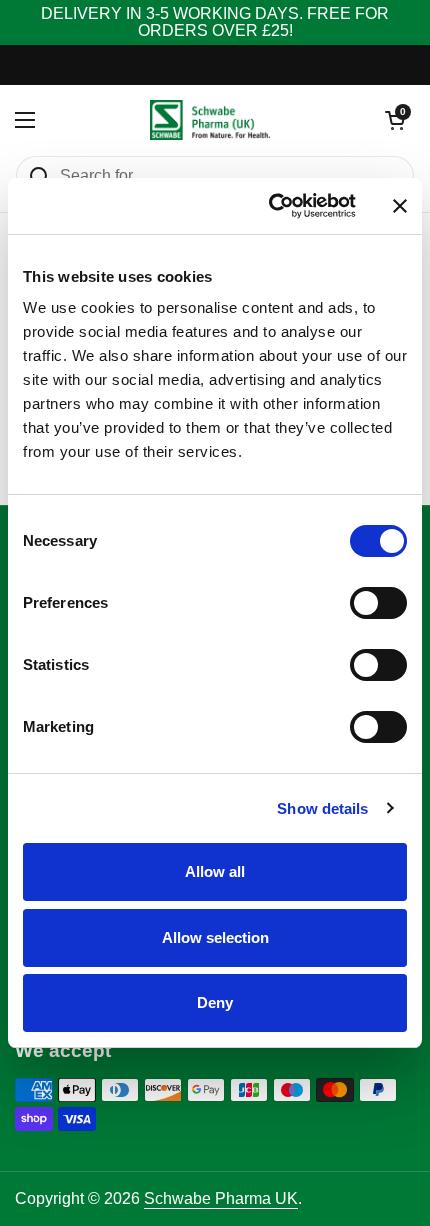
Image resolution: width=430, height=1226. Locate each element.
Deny (215, 1002)
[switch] (378, 603)
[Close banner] (400, 206)
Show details (322, 808)
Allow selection (215, 937)
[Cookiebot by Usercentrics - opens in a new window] (270, 206)
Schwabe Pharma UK (221, 1198)
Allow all (215, 871)
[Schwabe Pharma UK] (210, 120)
